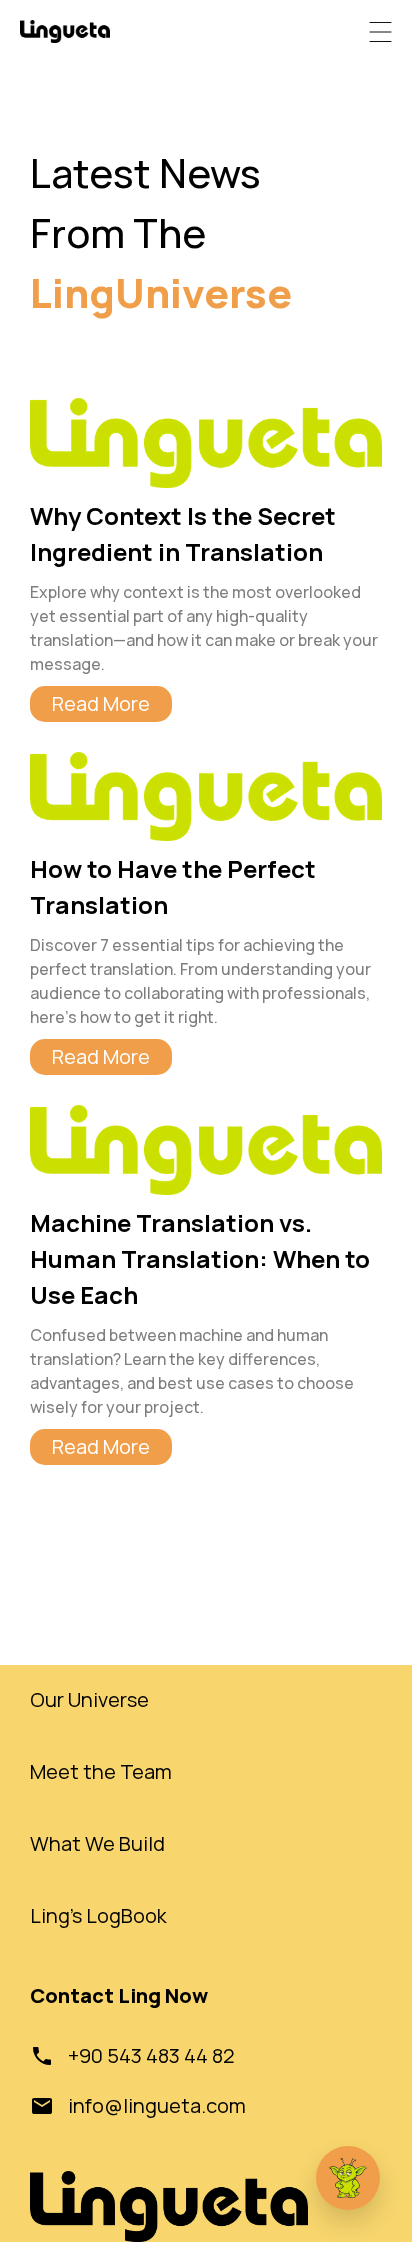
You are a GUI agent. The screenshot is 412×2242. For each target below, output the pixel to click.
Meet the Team (101, 1771)
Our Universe (89, 1699)
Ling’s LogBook (98, 1915)
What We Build (97, 1843)
